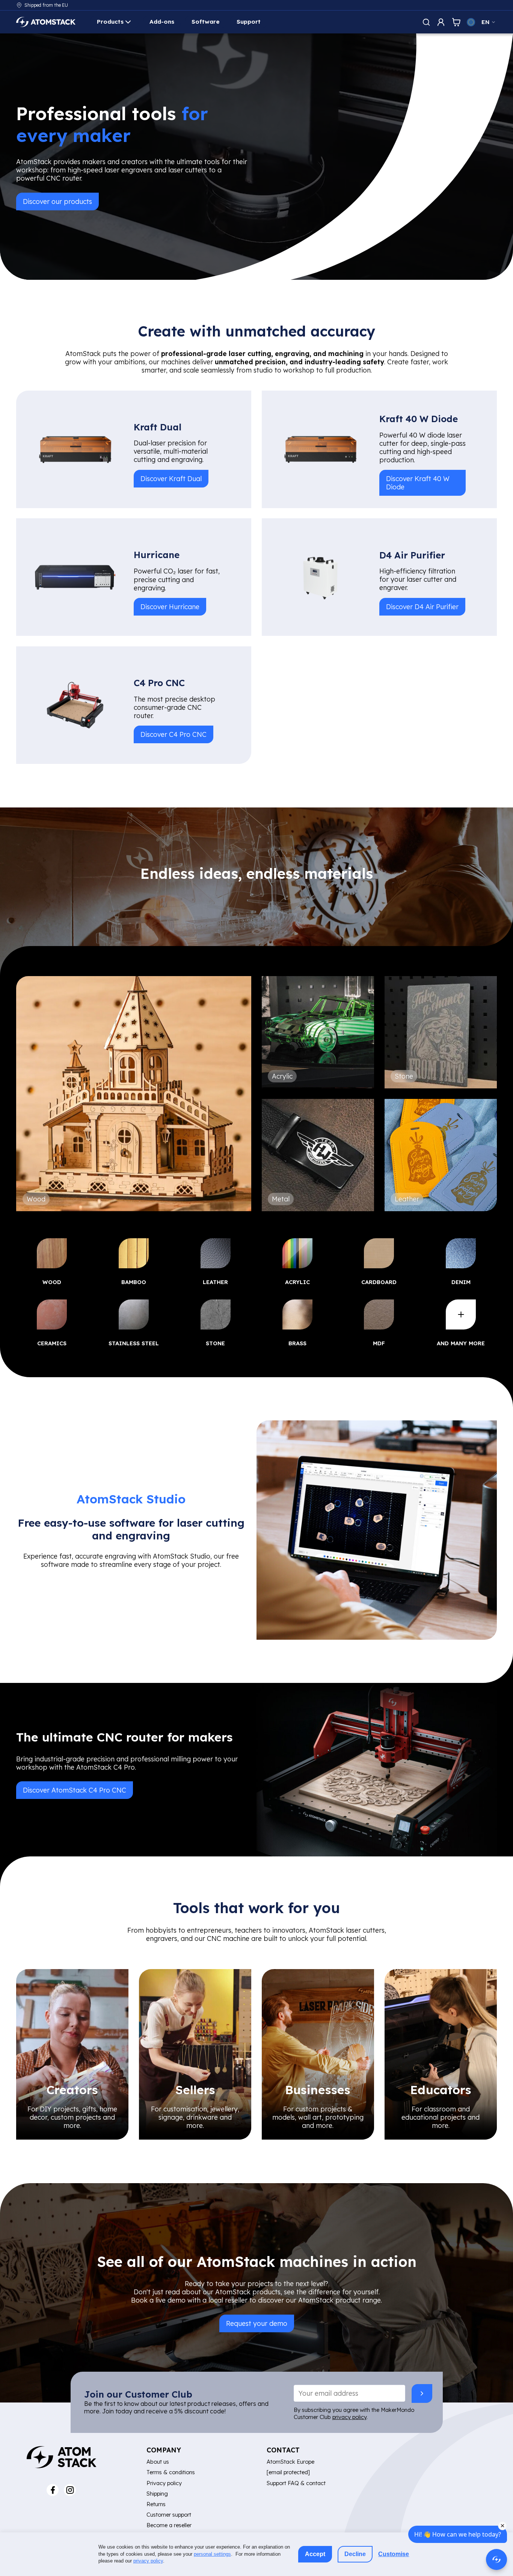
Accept (315, 2554)
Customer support (169, 2515)
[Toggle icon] (426, 22)
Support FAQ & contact (296, 2483)
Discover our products (57, 201)
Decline (355, 2554)
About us (158, 2462)
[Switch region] (471, 22)
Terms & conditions (171, 2472)
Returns (156, 2504)
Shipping (157, 2494)
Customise (394, 2554)
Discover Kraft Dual (171, 478)
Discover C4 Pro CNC (174, 734)
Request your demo (257, 2323)
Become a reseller (169, 2525)
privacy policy (349, 2417)
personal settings (212, 2554)
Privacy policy (164, 2483)
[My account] (441, 22)
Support (249, 22)
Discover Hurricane (170, 607)
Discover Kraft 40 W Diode (418, 482)
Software (206, 22)
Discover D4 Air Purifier (422, 607)
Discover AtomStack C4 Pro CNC (75, 1790)
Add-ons (162, 22)
